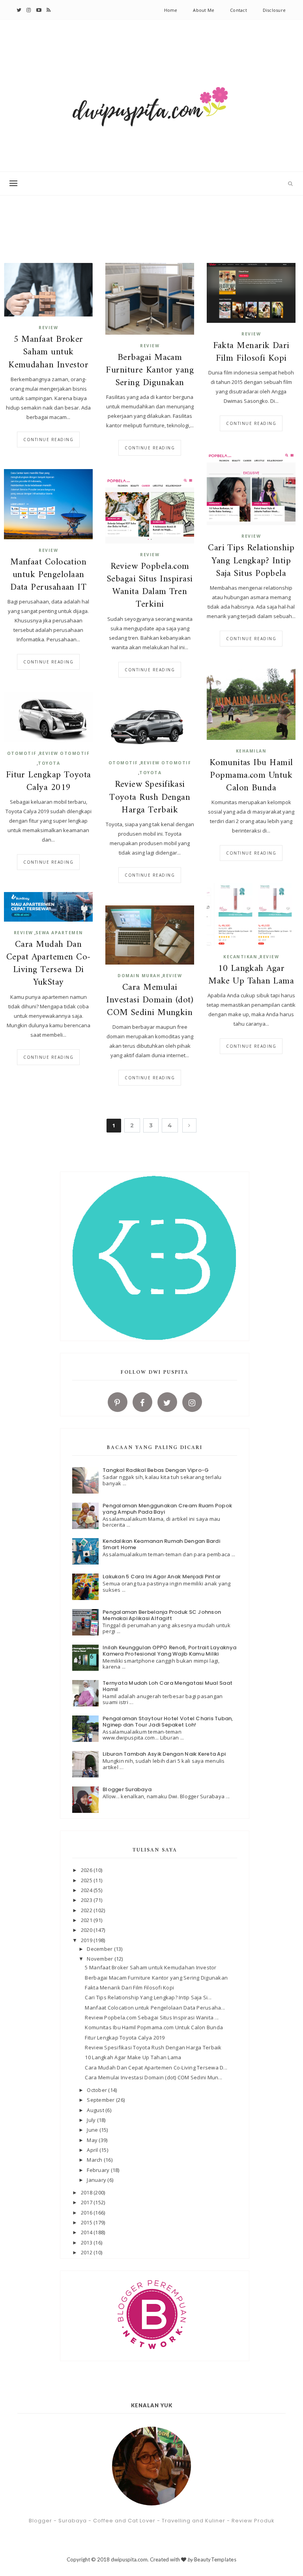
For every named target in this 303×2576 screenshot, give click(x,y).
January (97, 2180)
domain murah (139, 976)
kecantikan (240, 957)
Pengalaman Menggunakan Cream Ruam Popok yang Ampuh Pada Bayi (167, 1509)
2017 (87, 2202)
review (48, 328)
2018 (87, 2192)
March (95, 2160)
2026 (87, 1870)
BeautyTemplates (215, 2559)
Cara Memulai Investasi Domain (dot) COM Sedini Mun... (153, 2077)
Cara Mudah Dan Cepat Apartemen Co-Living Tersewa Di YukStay (49, 964)
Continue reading (48, 440)
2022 (87, 1910)
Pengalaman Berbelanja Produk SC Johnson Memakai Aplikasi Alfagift (162, 1615)
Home (171, 10)
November (100, 1959)
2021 (87, 1920)
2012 (87, 2252)
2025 (87, 1880)
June (93, 2130)
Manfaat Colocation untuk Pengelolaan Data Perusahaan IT (48, 575)
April (93, 2150)
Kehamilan (251, 751)
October (97, 2090)
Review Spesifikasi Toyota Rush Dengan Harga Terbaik (150, 798)
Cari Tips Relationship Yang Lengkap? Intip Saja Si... (148, 1997)
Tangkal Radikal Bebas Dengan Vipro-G (156, 1470)
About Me (204, 10)
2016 (87, 2213)
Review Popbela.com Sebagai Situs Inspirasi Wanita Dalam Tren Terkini (150, 586)
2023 (87, 1900)
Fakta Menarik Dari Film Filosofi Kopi (251, 352)
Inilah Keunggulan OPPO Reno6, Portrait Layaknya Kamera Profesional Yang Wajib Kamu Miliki (169, 1651)
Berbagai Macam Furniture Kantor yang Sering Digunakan (150, 371)
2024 (87, 1890)
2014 (87, 2232)
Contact (238, 10)
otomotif (22, 753)
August (96, 2110)
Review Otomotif (65, 753)
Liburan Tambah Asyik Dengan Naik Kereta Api (164, 1754)
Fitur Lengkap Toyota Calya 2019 (49, 782)
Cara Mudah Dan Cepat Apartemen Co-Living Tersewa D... (156, 2068)
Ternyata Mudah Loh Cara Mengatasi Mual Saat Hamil (167, 1686)
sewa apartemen (59, 933)
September (101, 2100)
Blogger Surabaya (127, 1789)
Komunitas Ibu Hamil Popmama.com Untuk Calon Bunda (251, 776)
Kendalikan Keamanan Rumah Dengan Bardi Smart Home (161, 1544)
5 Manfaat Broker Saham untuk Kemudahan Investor (48, 353)
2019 (87, 1940)
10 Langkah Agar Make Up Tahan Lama (251, 975)
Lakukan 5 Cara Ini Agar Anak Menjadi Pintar (162, 1577)
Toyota (49, 763)
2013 (87, 2243)
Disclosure (274, 10)
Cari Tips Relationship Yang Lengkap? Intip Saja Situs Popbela (251, 561)
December (100, 1949)
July (92, 2120)
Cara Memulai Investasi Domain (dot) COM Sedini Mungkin (150, 1001)
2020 (87, 1930)
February (99, 2170)
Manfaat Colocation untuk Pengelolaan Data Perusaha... (155, 2008)
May (93, 2140)
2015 (87, 2222)
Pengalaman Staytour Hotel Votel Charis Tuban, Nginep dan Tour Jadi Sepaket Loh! (168, 1722)
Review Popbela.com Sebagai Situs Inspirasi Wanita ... (152, 2017)
